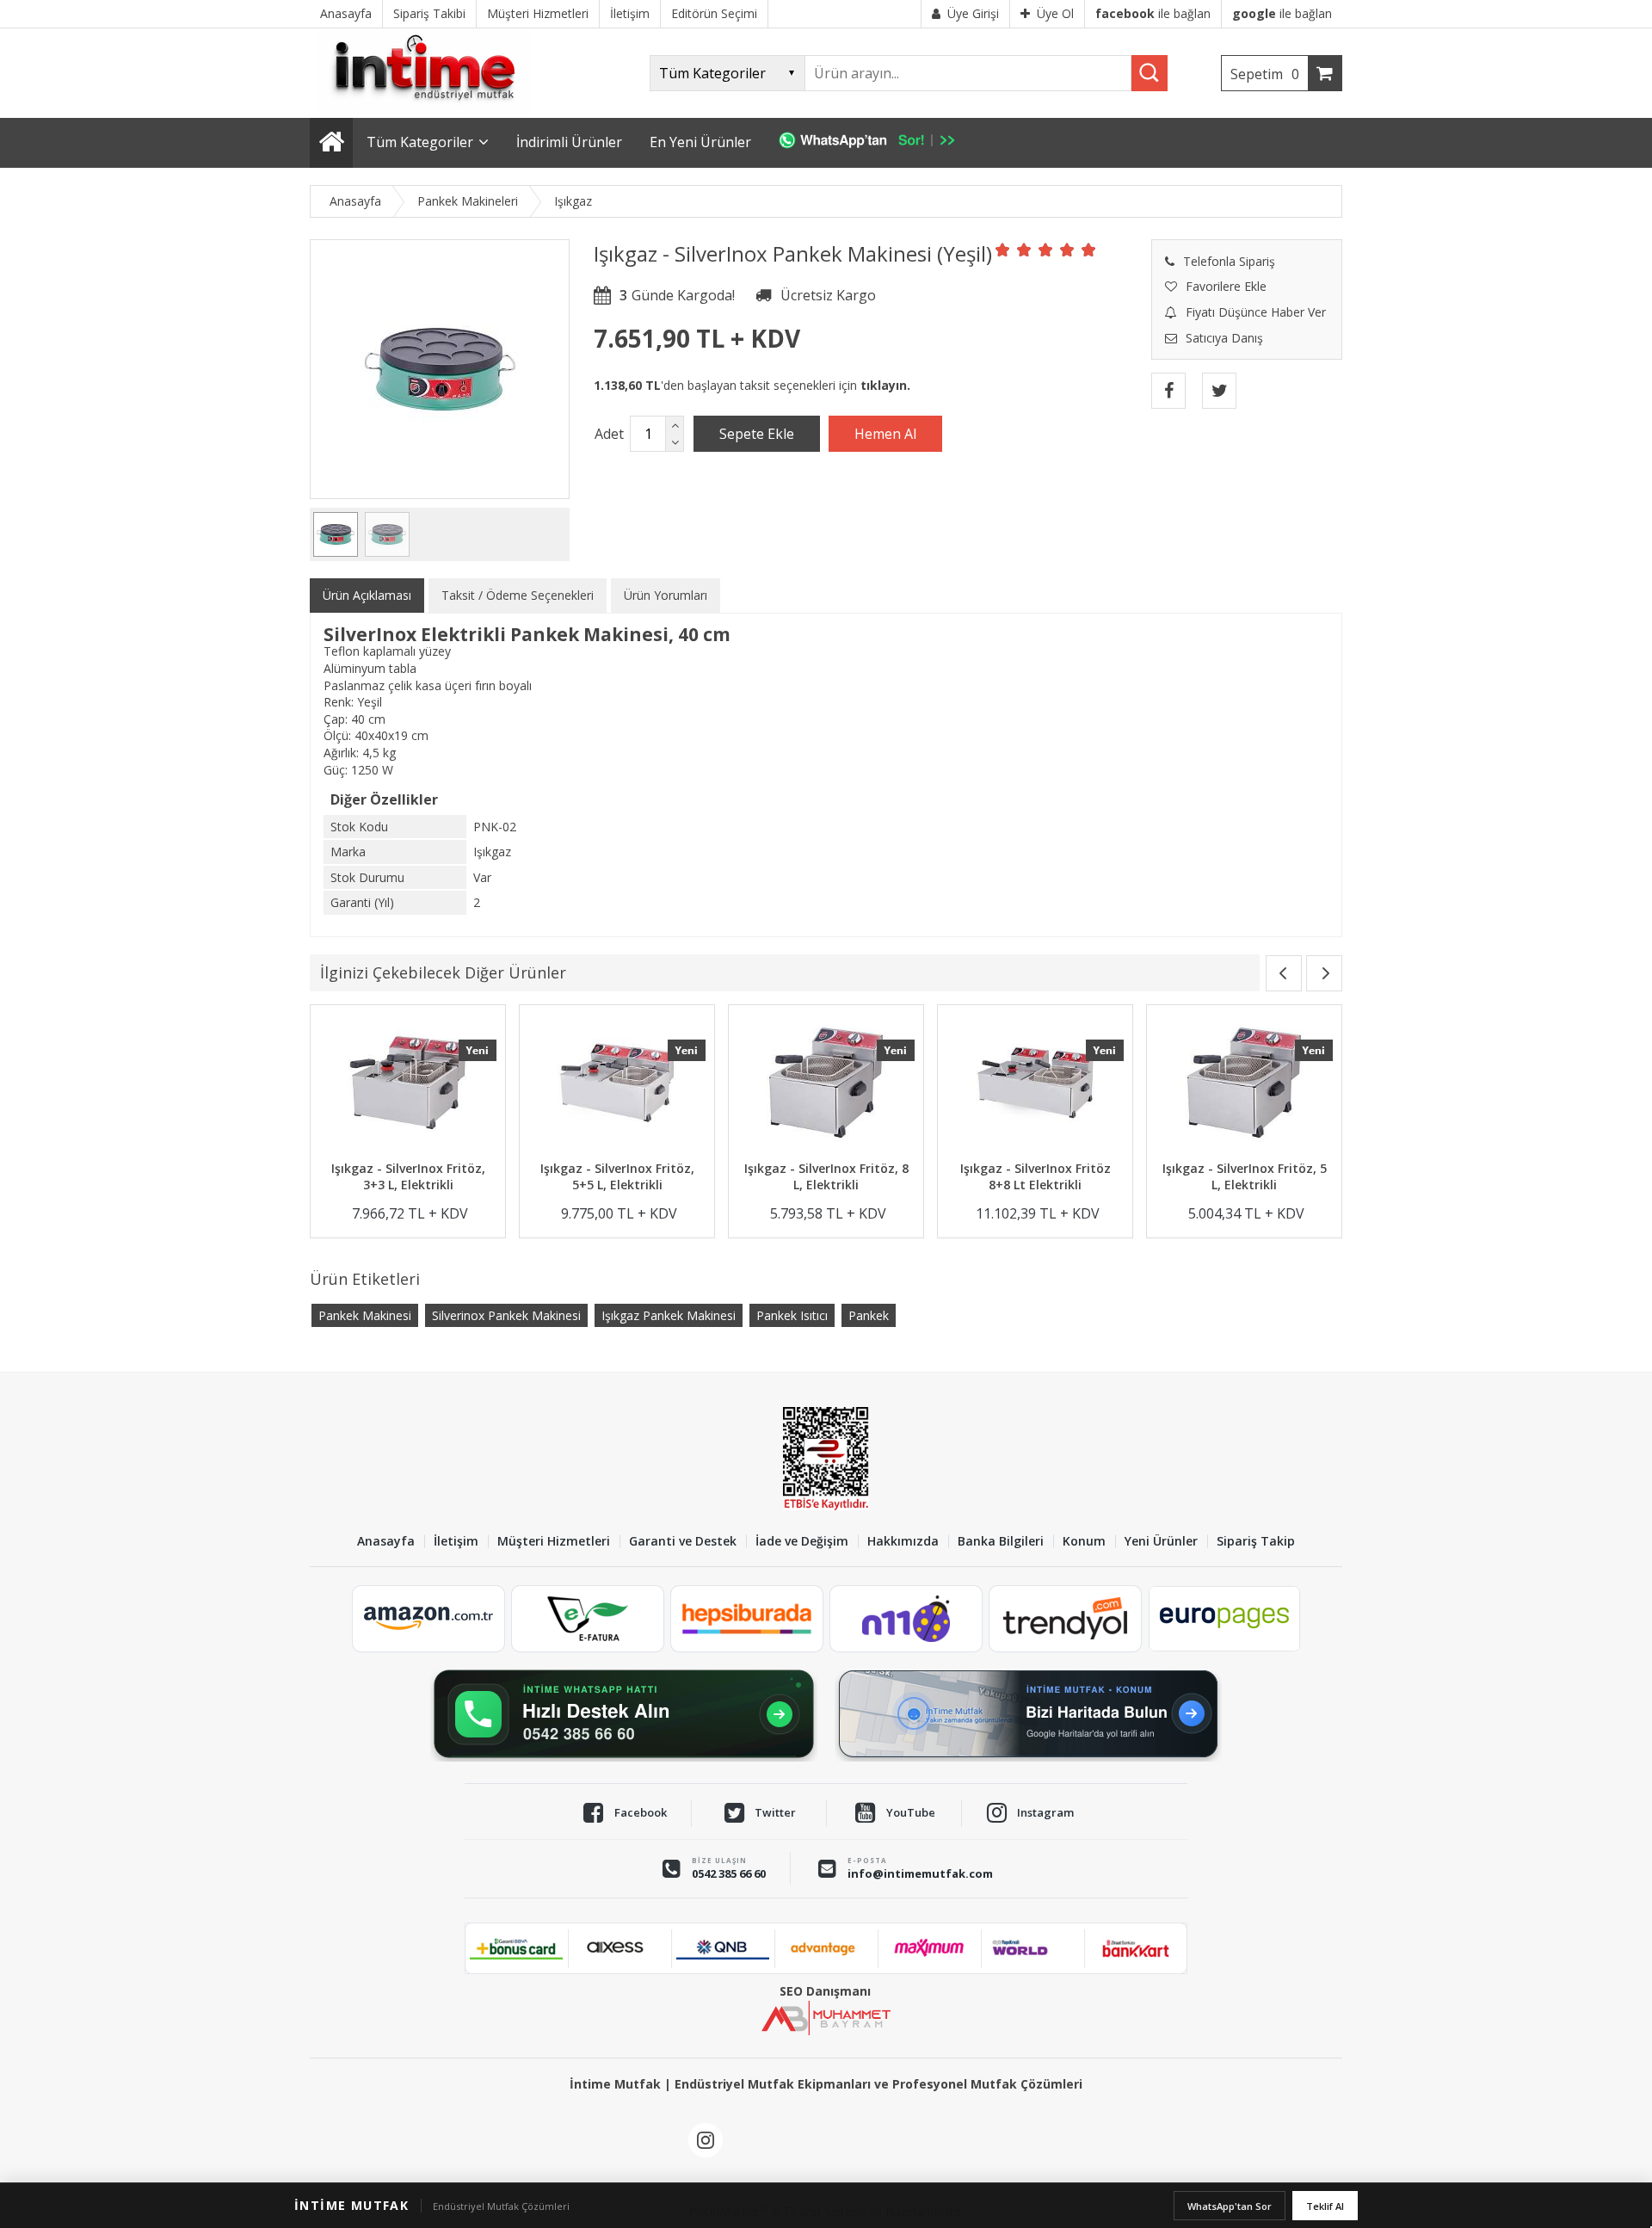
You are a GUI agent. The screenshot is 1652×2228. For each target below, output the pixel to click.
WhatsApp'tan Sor (1230, 2206)
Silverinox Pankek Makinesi (506, 1315)
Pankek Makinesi (365, 1315)
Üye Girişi (973, 13)
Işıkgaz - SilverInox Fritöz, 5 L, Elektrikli (1245, 1177)
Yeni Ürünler (1161, 1542)
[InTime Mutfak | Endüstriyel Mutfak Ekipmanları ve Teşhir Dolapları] (430, 110)
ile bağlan (1153, 13)
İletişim (456, 1542)
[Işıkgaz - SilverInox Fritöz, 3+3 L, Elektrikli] (408, 1085)
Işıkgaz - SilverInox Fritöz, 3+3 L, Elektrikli (408, 1177)
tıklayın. (885, 385)
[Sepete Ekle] (757, 434)
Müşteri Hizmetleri (554, 1542)
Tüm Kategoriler (420, 142)
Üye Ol (1055, 13)
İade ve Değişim (802, 1542)
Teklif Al (1325, 2206)
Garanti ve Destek (683, 1542)
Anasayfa (386, 1542)
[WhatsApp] (875, 143)
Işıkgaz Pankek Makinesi (669, 1315)
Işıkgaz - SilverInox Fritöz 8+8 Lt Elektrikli (1036, 1177)
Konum (1084, 1542)
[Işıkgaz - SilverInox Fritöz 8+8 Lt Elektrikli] (1035, 1085)
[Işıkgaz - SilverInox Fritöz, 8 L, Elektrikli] (826, 1085)
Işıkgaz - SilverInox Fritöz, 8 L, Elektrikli (826, 1177)
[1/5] (1003, 250)
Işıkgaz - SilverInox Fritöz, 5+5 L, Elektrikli (617, 1177)
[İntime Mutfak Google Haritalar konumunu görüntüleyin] (1028, 1714)
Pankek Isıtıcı (792, 1315)
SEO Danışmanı (825, 1991)
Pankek (869, 1315)
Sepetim (1265, 74)
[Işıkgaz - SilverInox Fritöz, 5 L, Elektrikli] (1244, 1085)
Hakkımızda (903, 1542)
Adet (609, 434)
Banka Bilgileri (1001, 1542)
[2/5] (1014, 250)
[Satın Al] (885, 434)
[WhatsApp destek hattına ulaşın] (624, 1714)
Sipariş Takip (1256, 1542)
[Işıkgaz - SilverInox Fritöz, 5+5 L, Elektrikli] (617, 1085)
